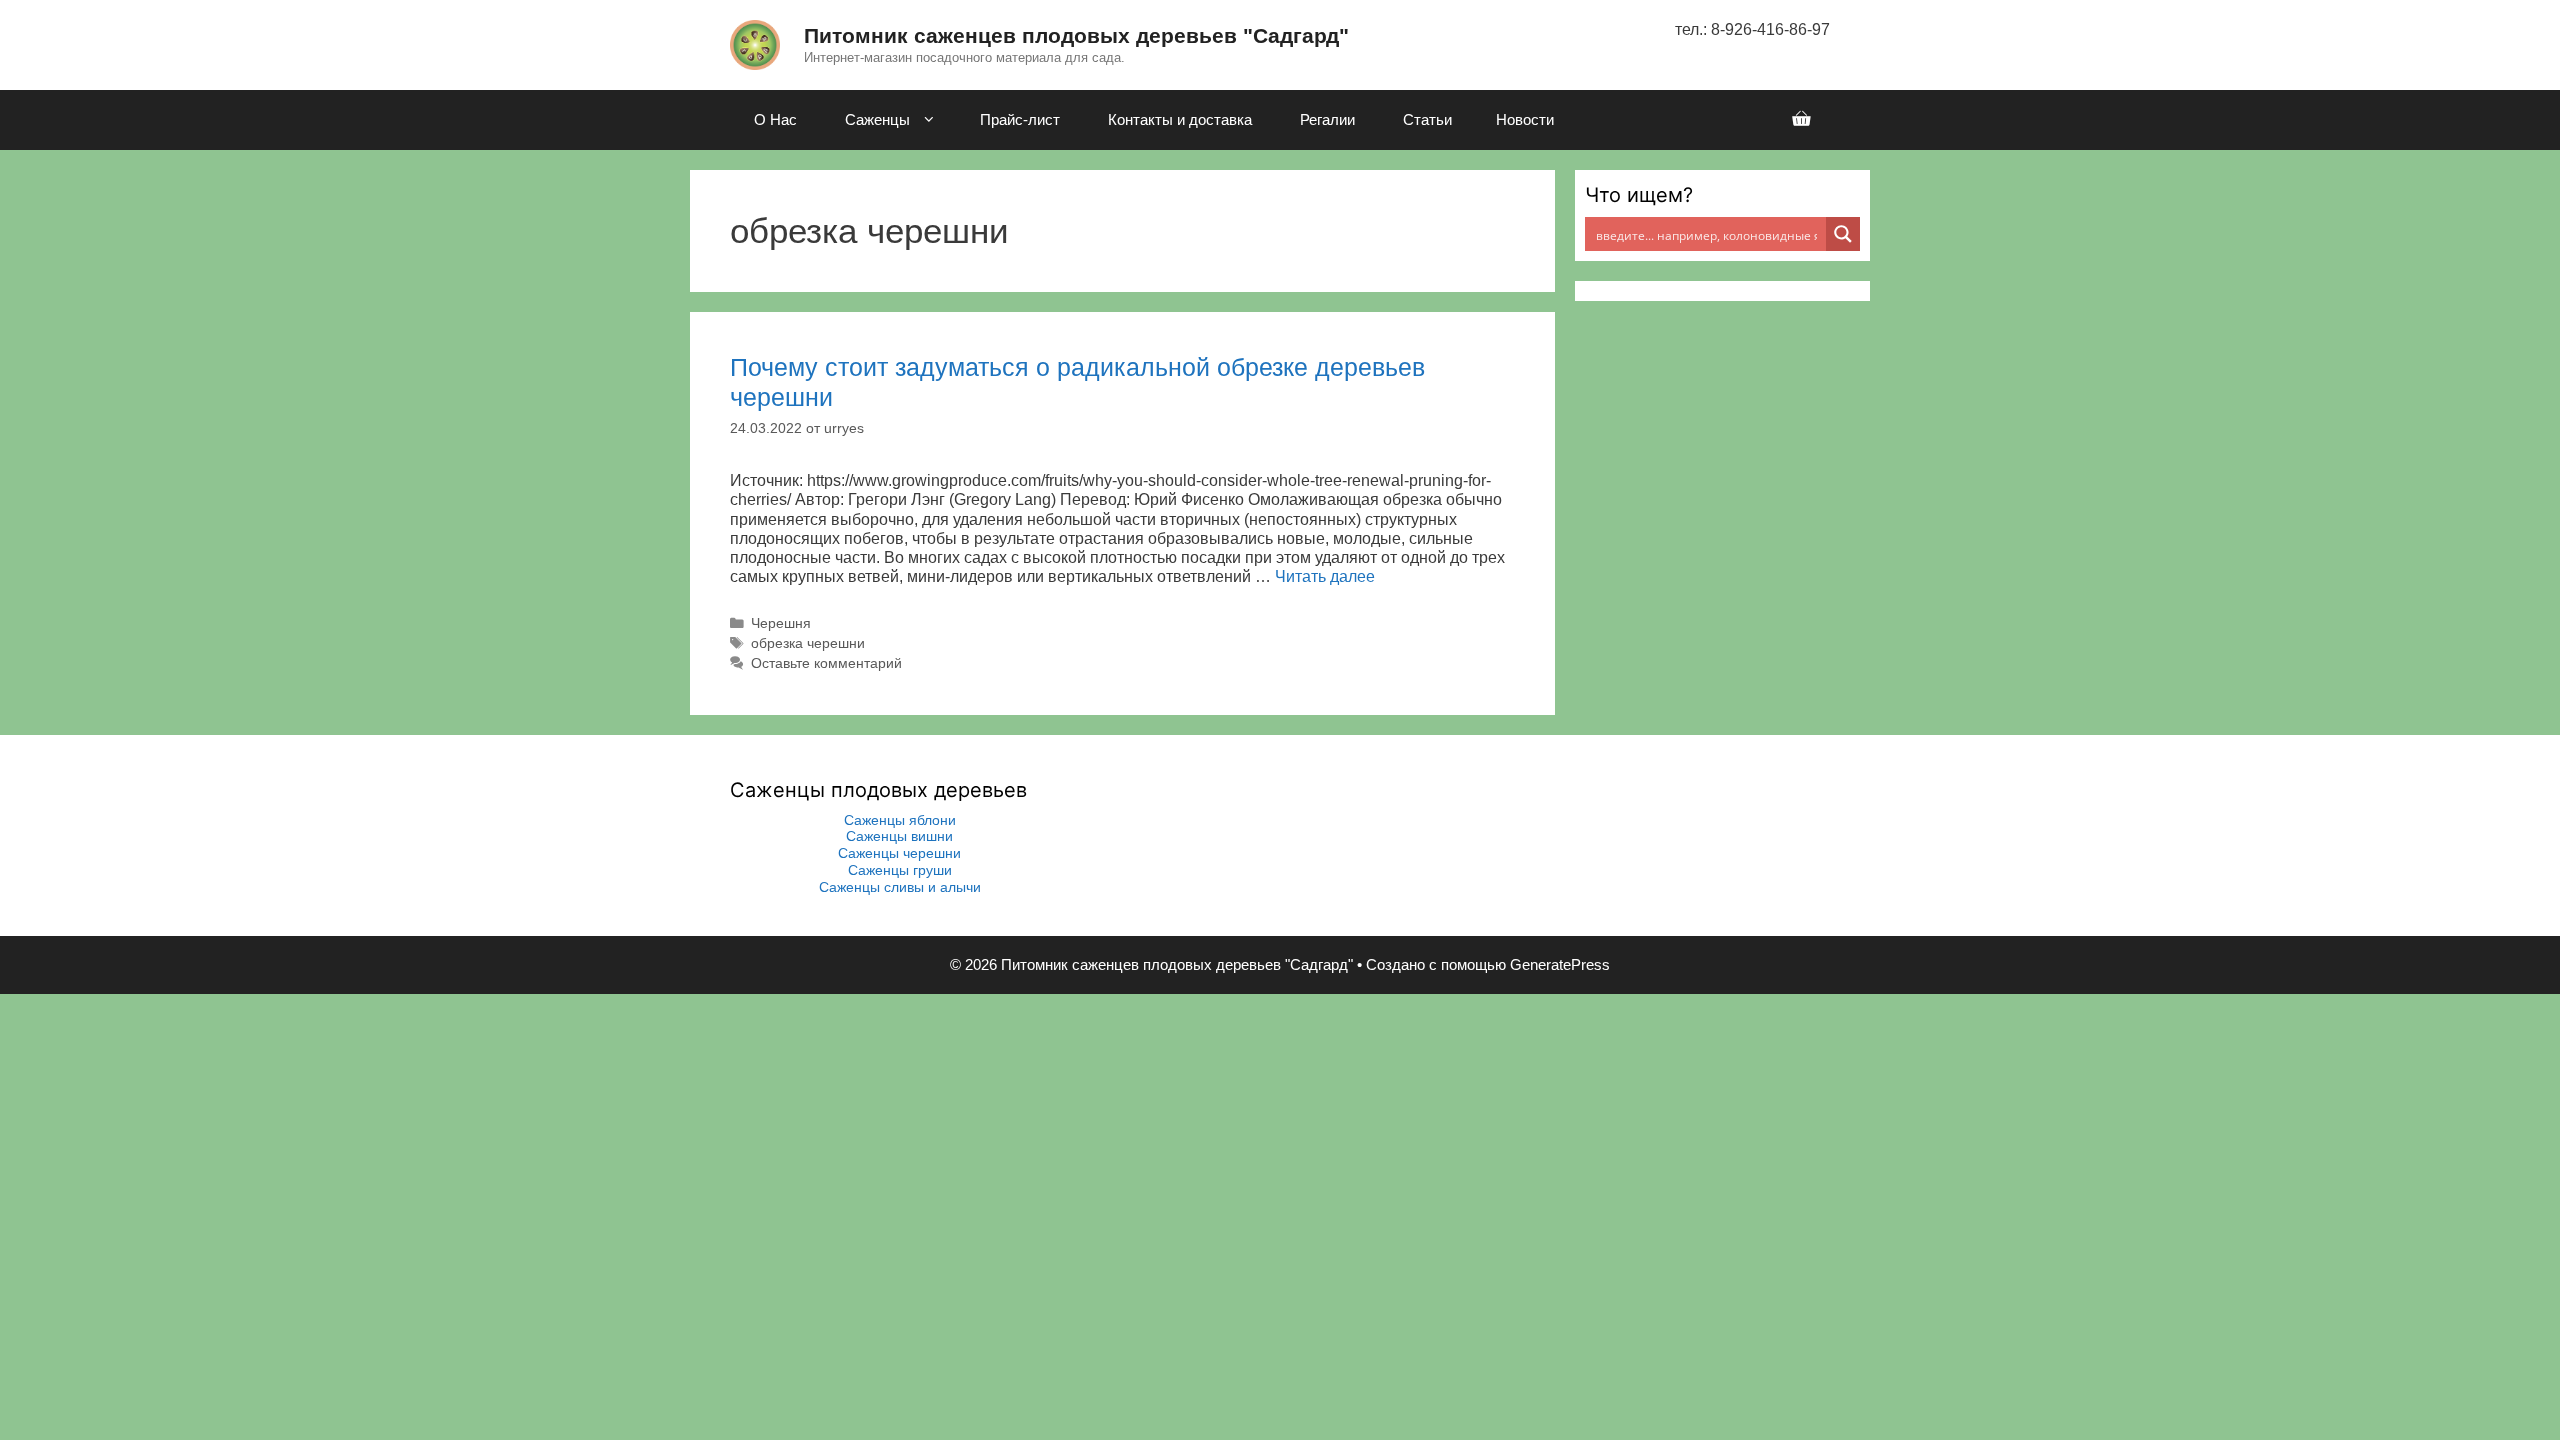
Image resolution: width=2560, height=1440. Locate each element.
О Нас (775, 119)
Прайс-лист (1020, 119)
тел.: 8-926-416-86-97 (1752, 29)
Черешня (781, 623)
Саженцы (877, 119)
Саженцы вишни (899, 836)
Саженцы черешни (899, 853)
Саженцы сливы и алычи (900, 887)
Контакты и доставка (1180, 119)
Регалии (1327, 119)
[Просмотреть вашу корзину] (1801, 120)
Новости (1525, 119)
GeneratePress (1560, 964)
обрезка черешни (808, 643)
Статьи (1427, 119)
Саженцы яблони (900, 820)
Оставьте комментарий (826, 663)
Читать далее (1325, 576)
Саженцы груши (900, 870)
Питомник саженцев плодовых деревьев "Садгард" (1076, 35)
